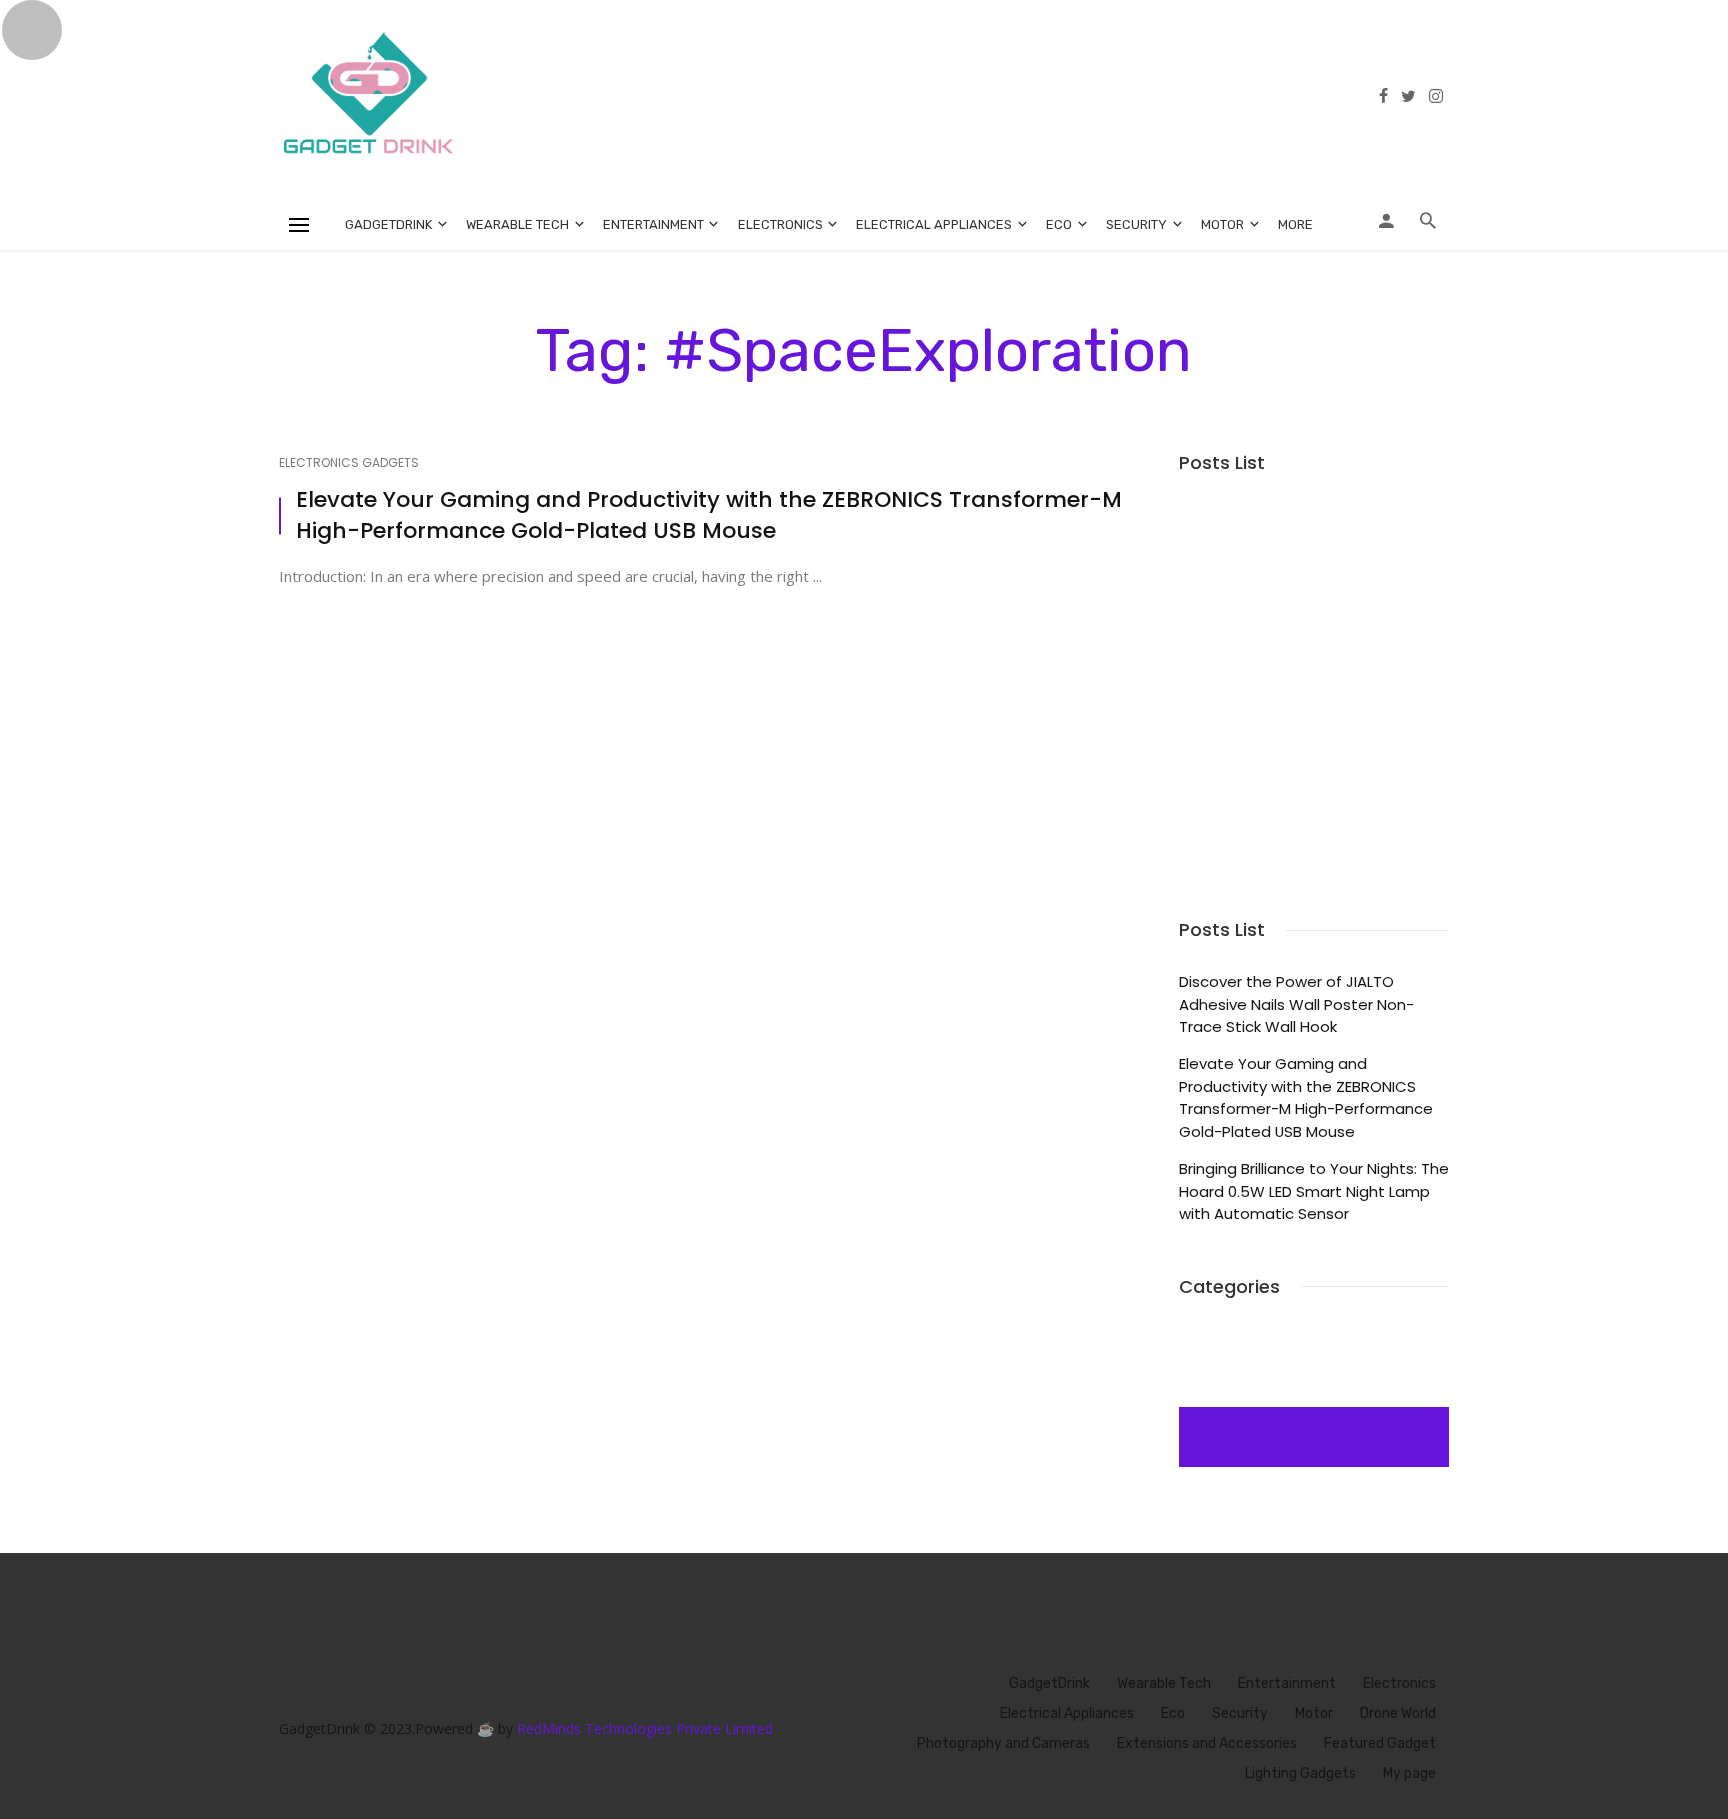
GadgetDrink (388, 224)
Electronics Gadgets (349, 463)
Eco (1059, 224)
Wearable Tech (517, 224)
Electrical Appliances (934, 224)
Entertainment (653, 224)
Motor (1222, 224)
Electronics (780, 224)
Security (1136, 224)
